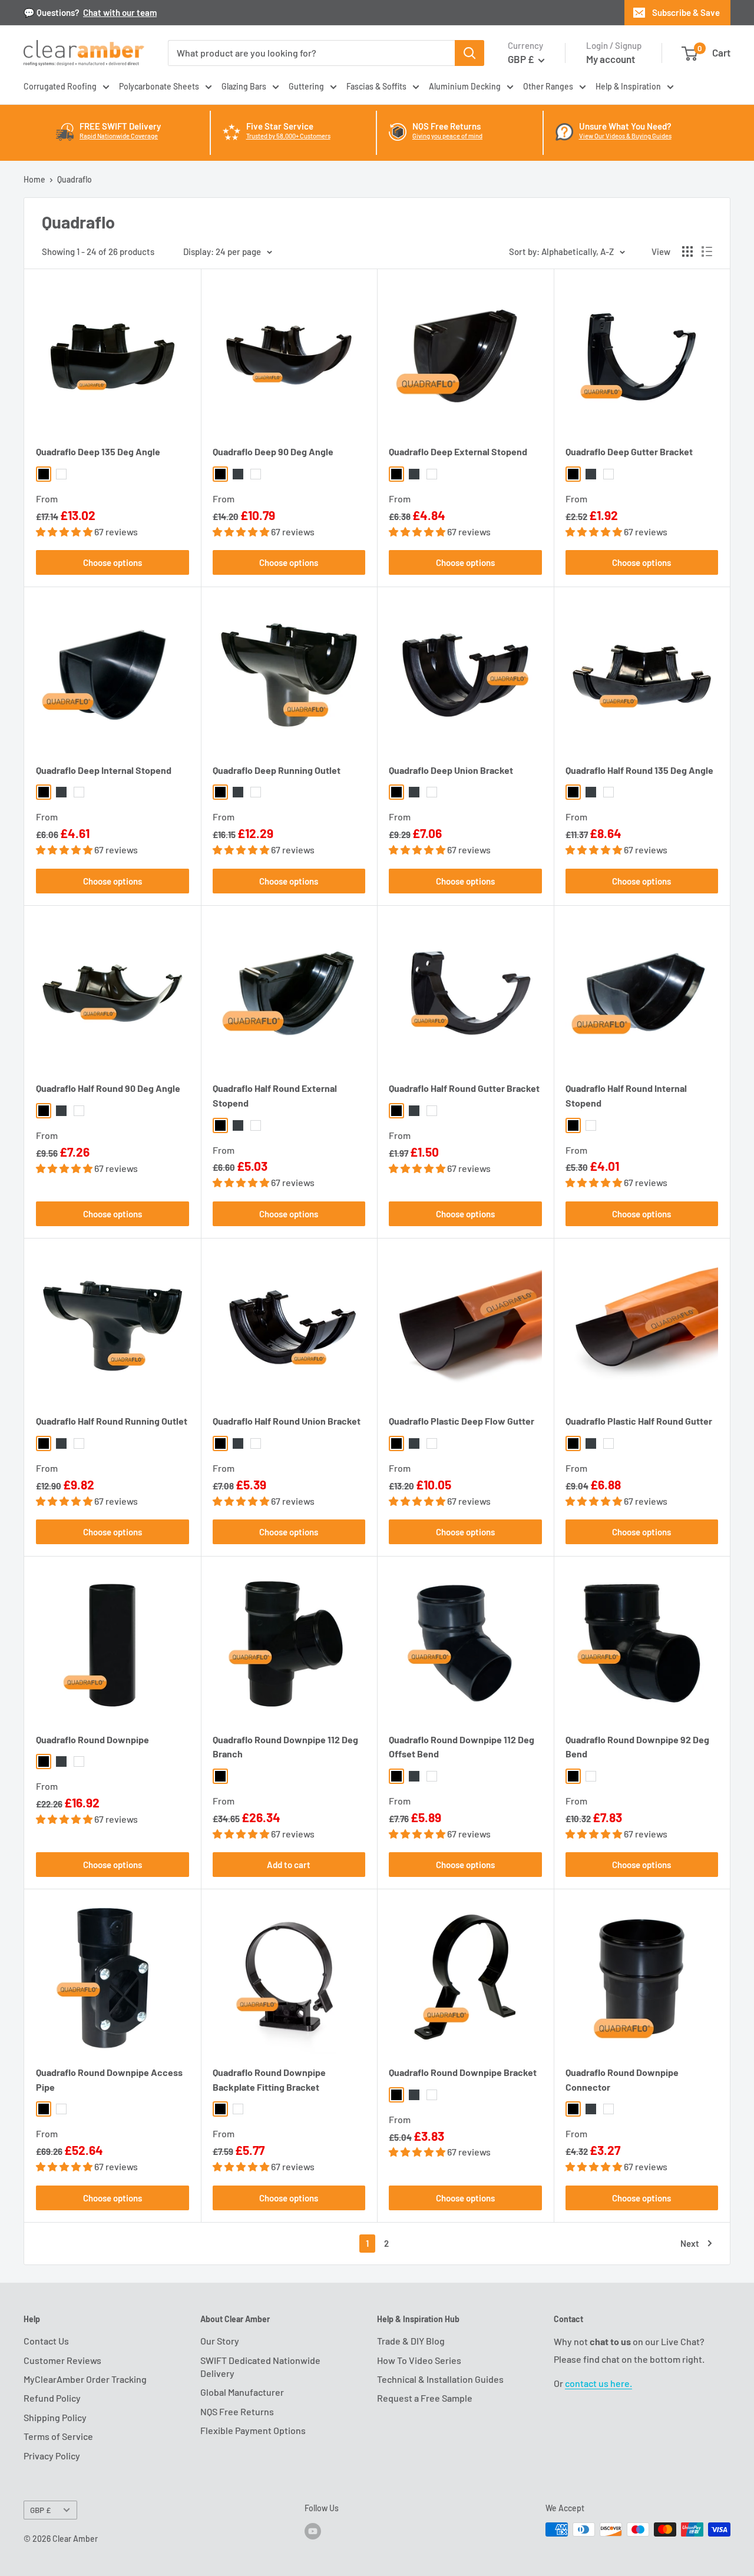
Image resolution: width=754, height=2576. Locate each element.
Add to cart (289, 1865)
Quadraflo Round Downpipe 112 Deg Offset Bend (462, 1747)
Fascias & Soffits (376, 86)
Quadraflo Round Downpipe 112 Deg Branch (285, 1747)
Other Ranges (548, 86)
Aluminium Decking (465, 86)
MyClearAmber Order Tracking (85, 2379)
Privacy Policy (52, 2456)
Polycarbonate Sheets (159, 86)
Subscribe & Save (686, 12)
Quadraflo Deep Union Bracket (451, 770)
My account (611, 59)
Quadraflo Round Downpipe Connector (622, 2080)
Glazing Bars (244, 86)
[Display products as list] (707, 251)
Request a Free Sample (425, 2398)
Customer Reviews (62, 2360)
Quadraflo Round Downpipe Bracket (463, 2072)
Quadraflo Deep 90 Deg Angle (273, 451)
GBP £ (40, 2510)
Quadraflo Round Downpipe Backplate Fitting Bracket (269, 2080)
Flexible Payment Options (253, 2430)
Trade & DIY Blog (411, 2341)
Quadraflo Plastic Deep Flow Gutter (462, 1421)
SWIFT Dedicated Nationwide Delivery (260, 2367)
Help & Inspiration (628, 86)
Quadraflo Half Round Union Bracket (287, 1421)
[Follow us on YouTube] (313, 2531)
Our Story (220, 2341)
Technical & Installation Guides (440, 2379)
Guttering (306, 86)
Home (34, 179)
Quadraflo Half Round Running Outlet (112, 1421)
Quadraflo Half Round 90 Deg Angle (108, 1088)
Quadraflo (75, 179)
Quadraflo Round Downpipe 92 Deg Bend (637, 1747)
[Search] (469, 53)
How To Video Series (419, 2360)
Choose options (113, 562)
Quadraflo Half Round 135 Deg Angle (639, 770)
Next (690, 2243)
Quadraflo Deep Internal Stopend (104, 770)
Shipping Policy (55, 2417)
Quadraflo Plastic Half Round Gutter (639, 1421)
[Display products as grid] (687, 251)
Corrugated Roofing (60, 86)
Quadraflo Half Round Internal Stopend (626, 1095)
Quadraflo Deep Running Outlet (277, 770)
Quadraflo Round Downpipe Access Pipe (109, 2080)
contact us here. (598, 2383)
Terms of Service (58, 2436)
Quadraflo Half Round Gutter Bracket (464, 1088)
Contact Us (46, 2341)
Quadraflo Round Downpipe (92, 1739)
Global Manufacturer (242, 2392)
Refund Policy (52, 2398)
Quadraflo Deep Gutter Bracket (629, 451)
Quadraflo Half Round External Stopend (275, 1095)
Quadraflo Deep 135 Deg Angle (98, 451)
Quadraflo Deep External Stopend (458, 451)
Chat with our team (120, 12)
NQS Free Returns (237, 2411)
